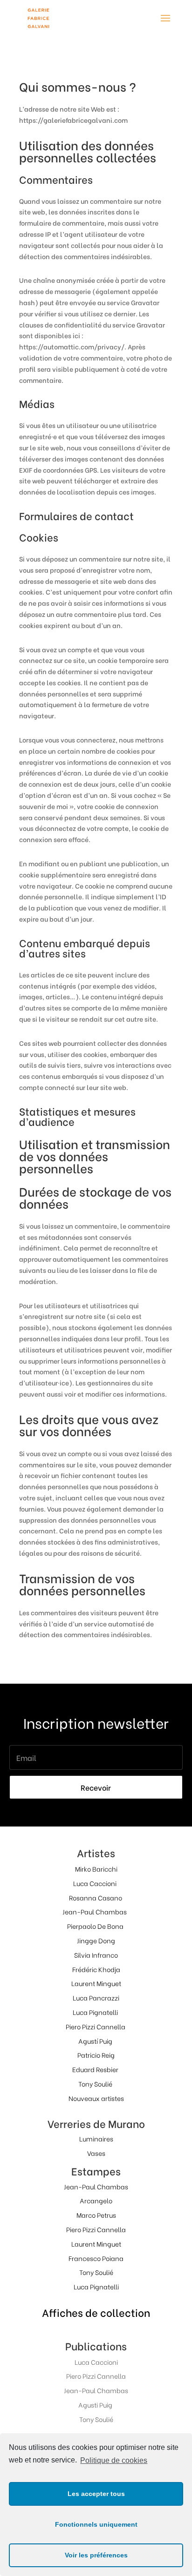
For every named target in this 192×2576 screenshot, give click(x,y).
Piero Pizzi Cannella (96, 2026)
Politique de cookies (114, 2460)
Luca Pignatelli (95, 2012)
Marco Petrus (96, 2215)
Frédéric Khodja (96, 1969)
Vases (96, 2153)
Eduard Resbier (95, 2069)
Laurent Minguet (96, 1983)
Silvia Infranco (96, 1955)
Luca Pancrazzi (96, 1997)
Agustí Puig (95, 2041)
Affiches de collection (96, 2312)
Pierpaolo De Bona (95, 1926)
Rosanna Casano (96, 1897)
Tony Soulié (95, 2084)
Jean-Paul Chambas (95, 1911)
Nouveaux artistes (96, 2098)
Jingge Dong (96, 1940)
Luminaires (96, 2138)
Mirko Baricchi (96, 1869)
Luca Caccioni (95, 1883)
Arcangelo (96, 2200)
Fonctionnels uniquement (96, 2524)
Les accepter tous (96, 2494)
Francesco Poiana (96, 2258)
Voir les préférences (96, 2555)
